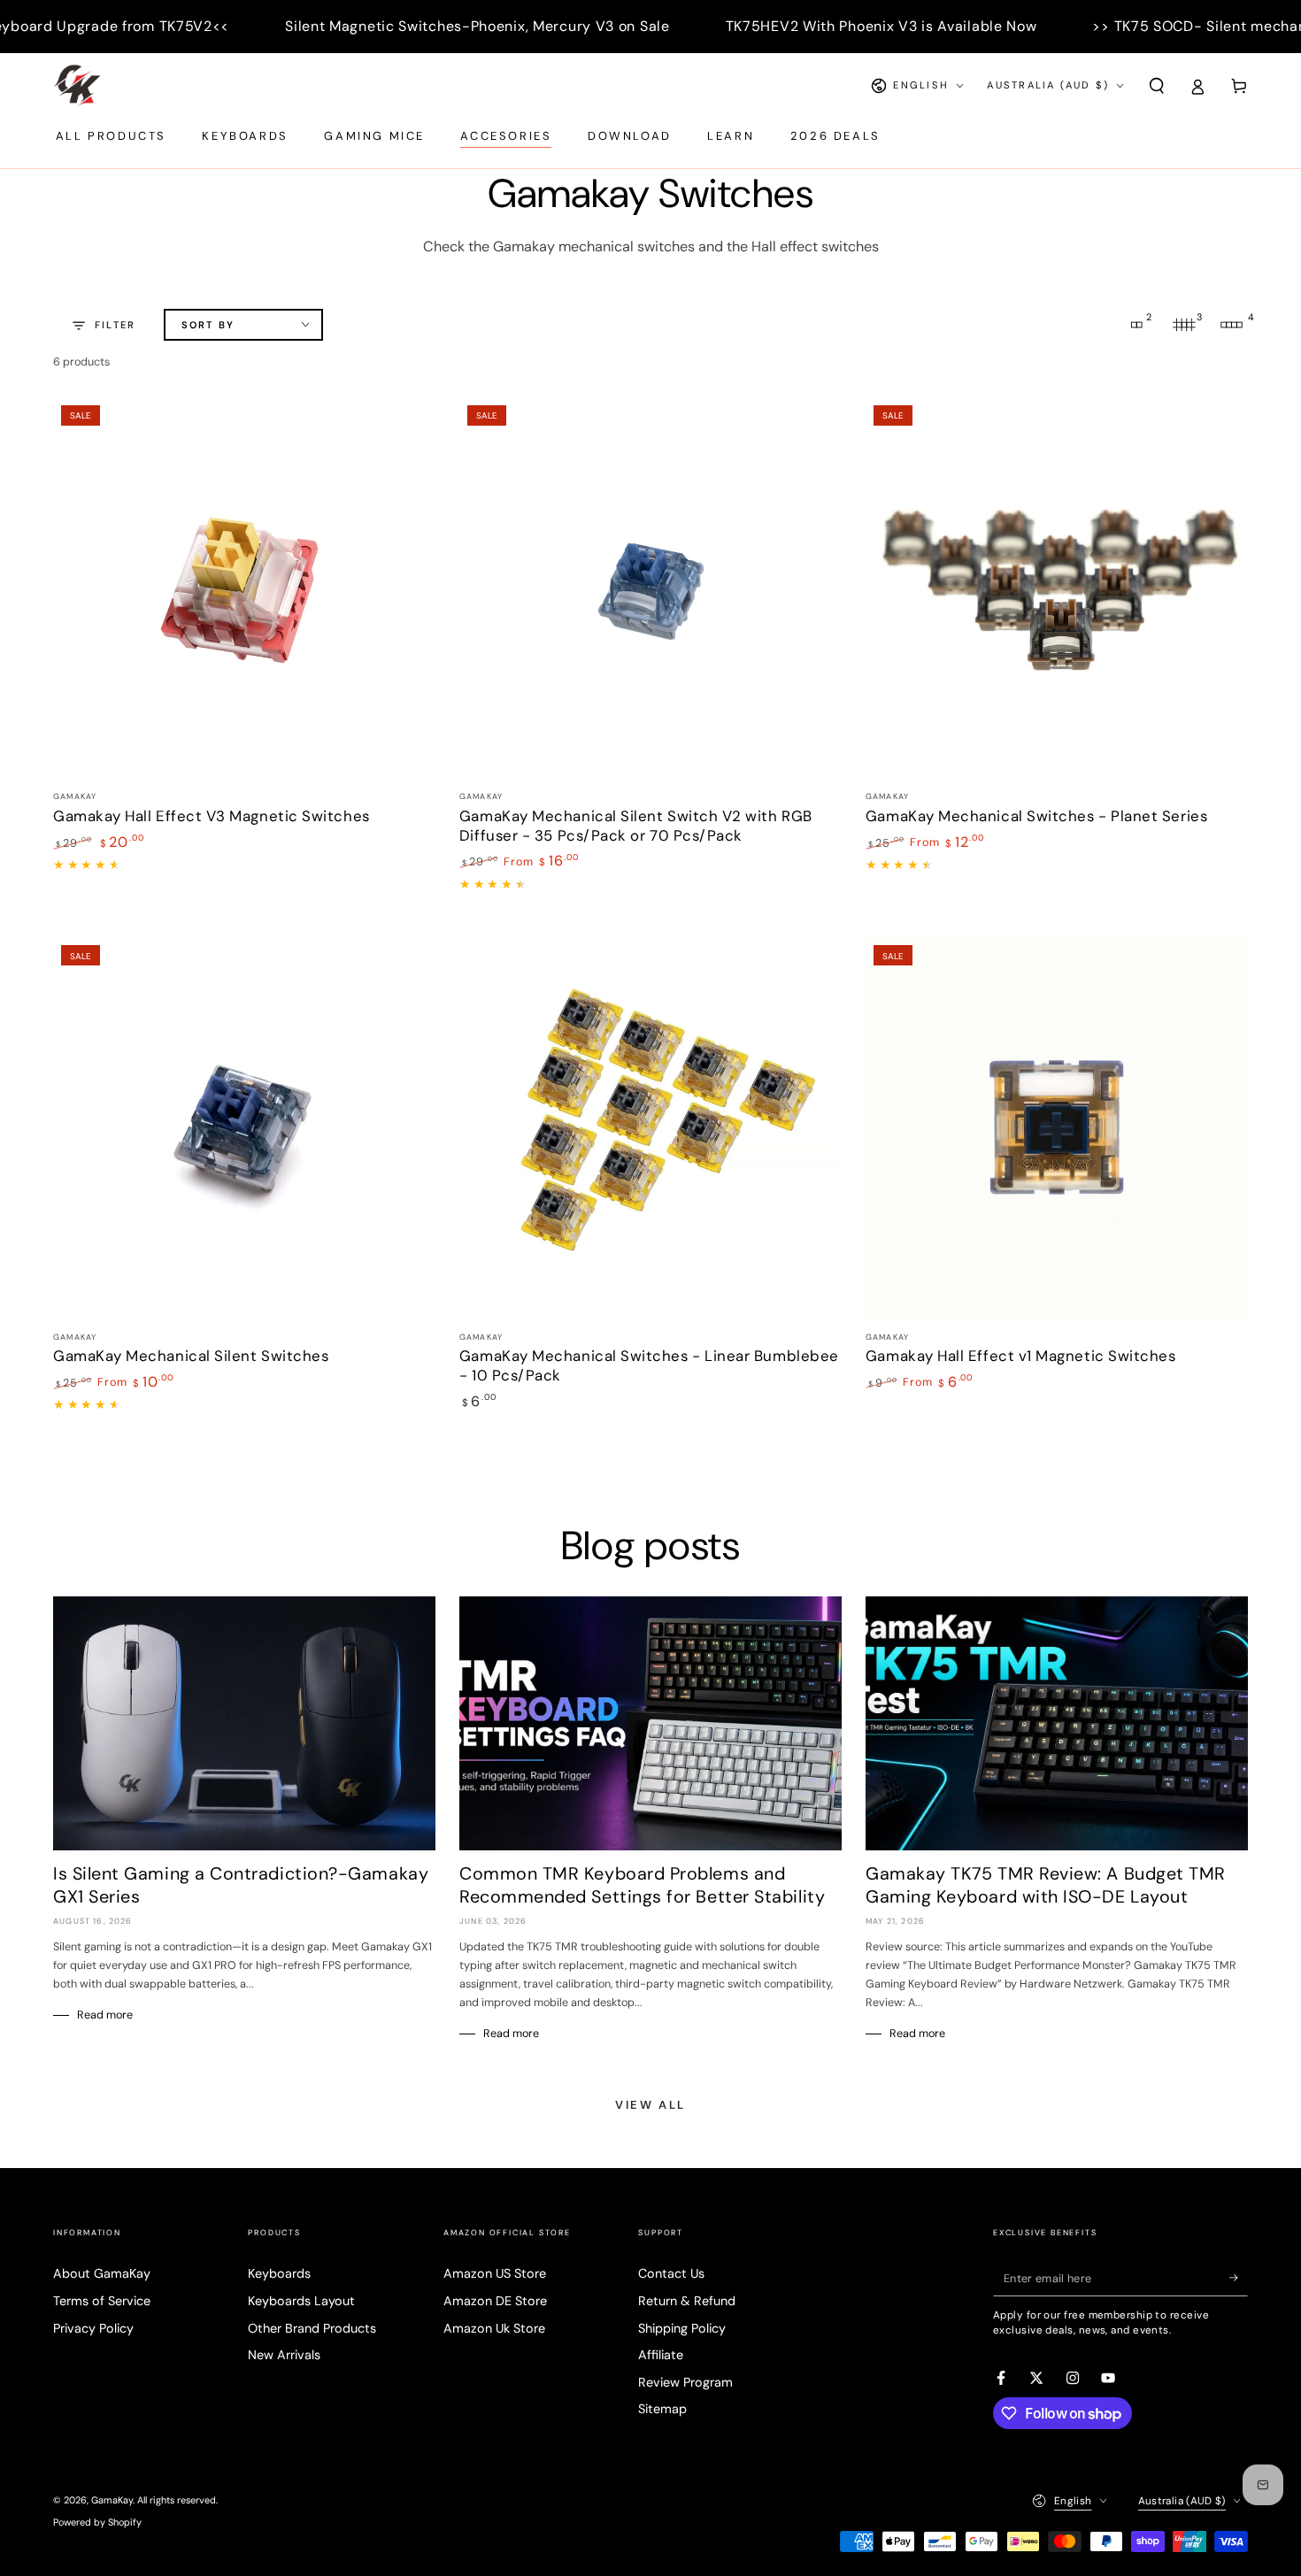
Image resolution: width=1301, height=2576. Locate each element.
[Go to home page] (77, 86)
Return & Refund (687, 2301)
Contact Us (671, 2273)
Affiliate (661, 2355)
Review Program (685, 2382)
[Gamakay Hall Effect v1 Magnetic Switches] (1057, 1128)
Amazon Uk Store (494, 2328)
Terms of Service (102, 2301)
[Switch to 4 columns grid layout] (1232, 325)
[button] (1156, 86)
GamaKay (112, 2500)
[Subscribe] (1239, 2278)
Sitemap (662, 2409)
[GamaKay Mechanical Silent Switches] (244, 1128)
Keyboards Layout (301, 2301)
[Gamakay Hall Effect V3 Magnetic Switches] (244, 588)
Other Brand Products (312, 2328)
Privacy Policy (93, 2328)
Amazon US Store (495, 2273)
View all (650, 2105)
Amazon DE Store (495, 2301)
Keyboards (279, 2273)
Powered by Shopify (97, 2522)
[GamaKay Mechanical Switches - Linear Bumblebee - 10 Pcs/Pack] (650, 1128)
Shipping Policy (682, 2328)
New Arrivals (284, 2355)
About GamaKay (102, 2273)
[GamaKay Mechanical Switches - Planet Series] (1057, 588)
